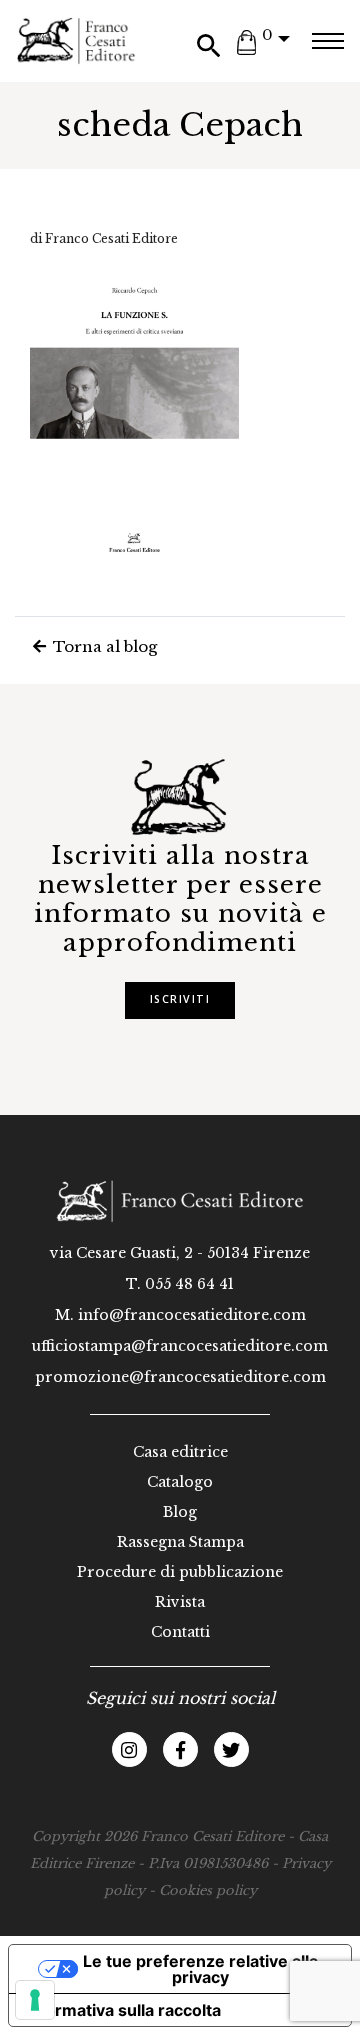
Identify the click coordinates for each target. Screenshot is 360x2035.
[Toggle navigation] (327, 41)
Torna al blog (103, 646)
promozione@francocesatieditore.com (180, 1377)
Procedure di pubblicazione (180, 1572)
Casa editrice (180, 1452)
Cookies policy (208, 1890)
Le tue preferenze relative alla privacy (200, 1969)
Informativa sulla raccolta (123, 2010)
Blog (180, 1512)
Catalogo (180, 1482)
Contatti (180, 1632)
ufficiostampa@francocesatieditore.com (180, 1346)
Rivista (180, 1602)
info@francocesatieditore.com (192, 1315)
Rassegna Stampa (180, 1542)
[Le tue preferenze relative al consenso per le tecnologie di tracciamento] (35, 2000)
